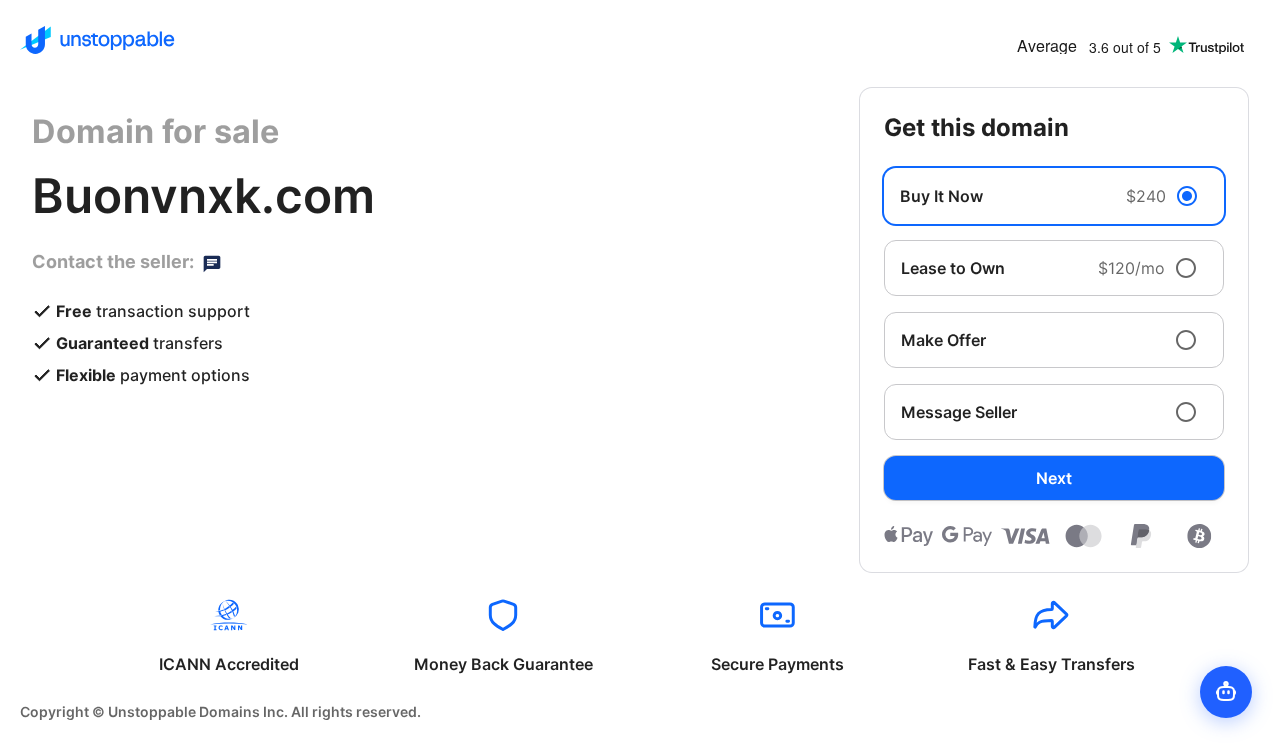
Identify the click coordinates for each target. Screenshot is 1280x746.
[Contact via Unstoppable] (212, 262)
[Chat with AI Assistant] (1226, 692)
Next (1054, 478)
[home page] (97, 40)
